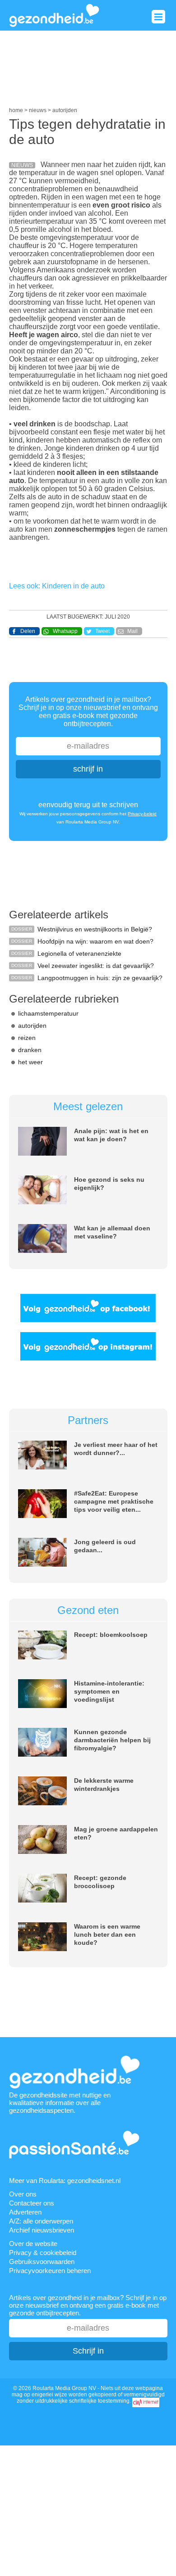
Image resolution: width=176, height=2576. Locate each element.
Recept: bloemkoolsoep (111, 1635)
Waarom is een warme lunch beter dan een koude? (107, 1934)
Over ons (23, 2194)
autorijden (32, 1026)
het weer (30, 1062)
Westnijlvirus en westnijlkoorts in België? (95, 929)
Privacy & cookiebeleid (43, 2253)
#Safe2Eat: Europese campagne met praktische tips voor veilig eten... (114, 1501)
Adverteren (25, 2212)
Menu (158, 17)
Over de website (33, 2244)
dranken (30, 1050)
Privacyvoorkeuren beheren (50, 2271)
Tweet (102, 631)
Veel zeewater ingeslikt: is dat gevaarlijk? (96, 966)
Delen (28, 631)
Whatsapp (65, 631)
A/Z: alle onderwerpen (41, 2221)
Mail (132, 631)
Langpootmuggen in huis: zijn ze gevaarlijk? (100, 978)
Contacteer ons (32, 2203)
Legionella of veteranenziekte (79, 954)
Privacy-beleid (142, 814)
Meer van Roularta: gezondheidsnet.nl (65, 2181)
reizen (27, 1038)
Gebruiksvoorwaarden (42, 2262)
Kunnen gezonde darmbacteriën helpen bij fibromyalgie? (112, 1740)
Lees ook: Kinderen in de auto (57, 586)
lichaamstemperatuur (48, 1013)
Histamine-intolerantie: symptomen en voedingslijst (109, 1691)
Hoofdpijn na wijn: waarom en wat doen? (95, 941)
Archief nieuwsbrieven (42, 2230)
